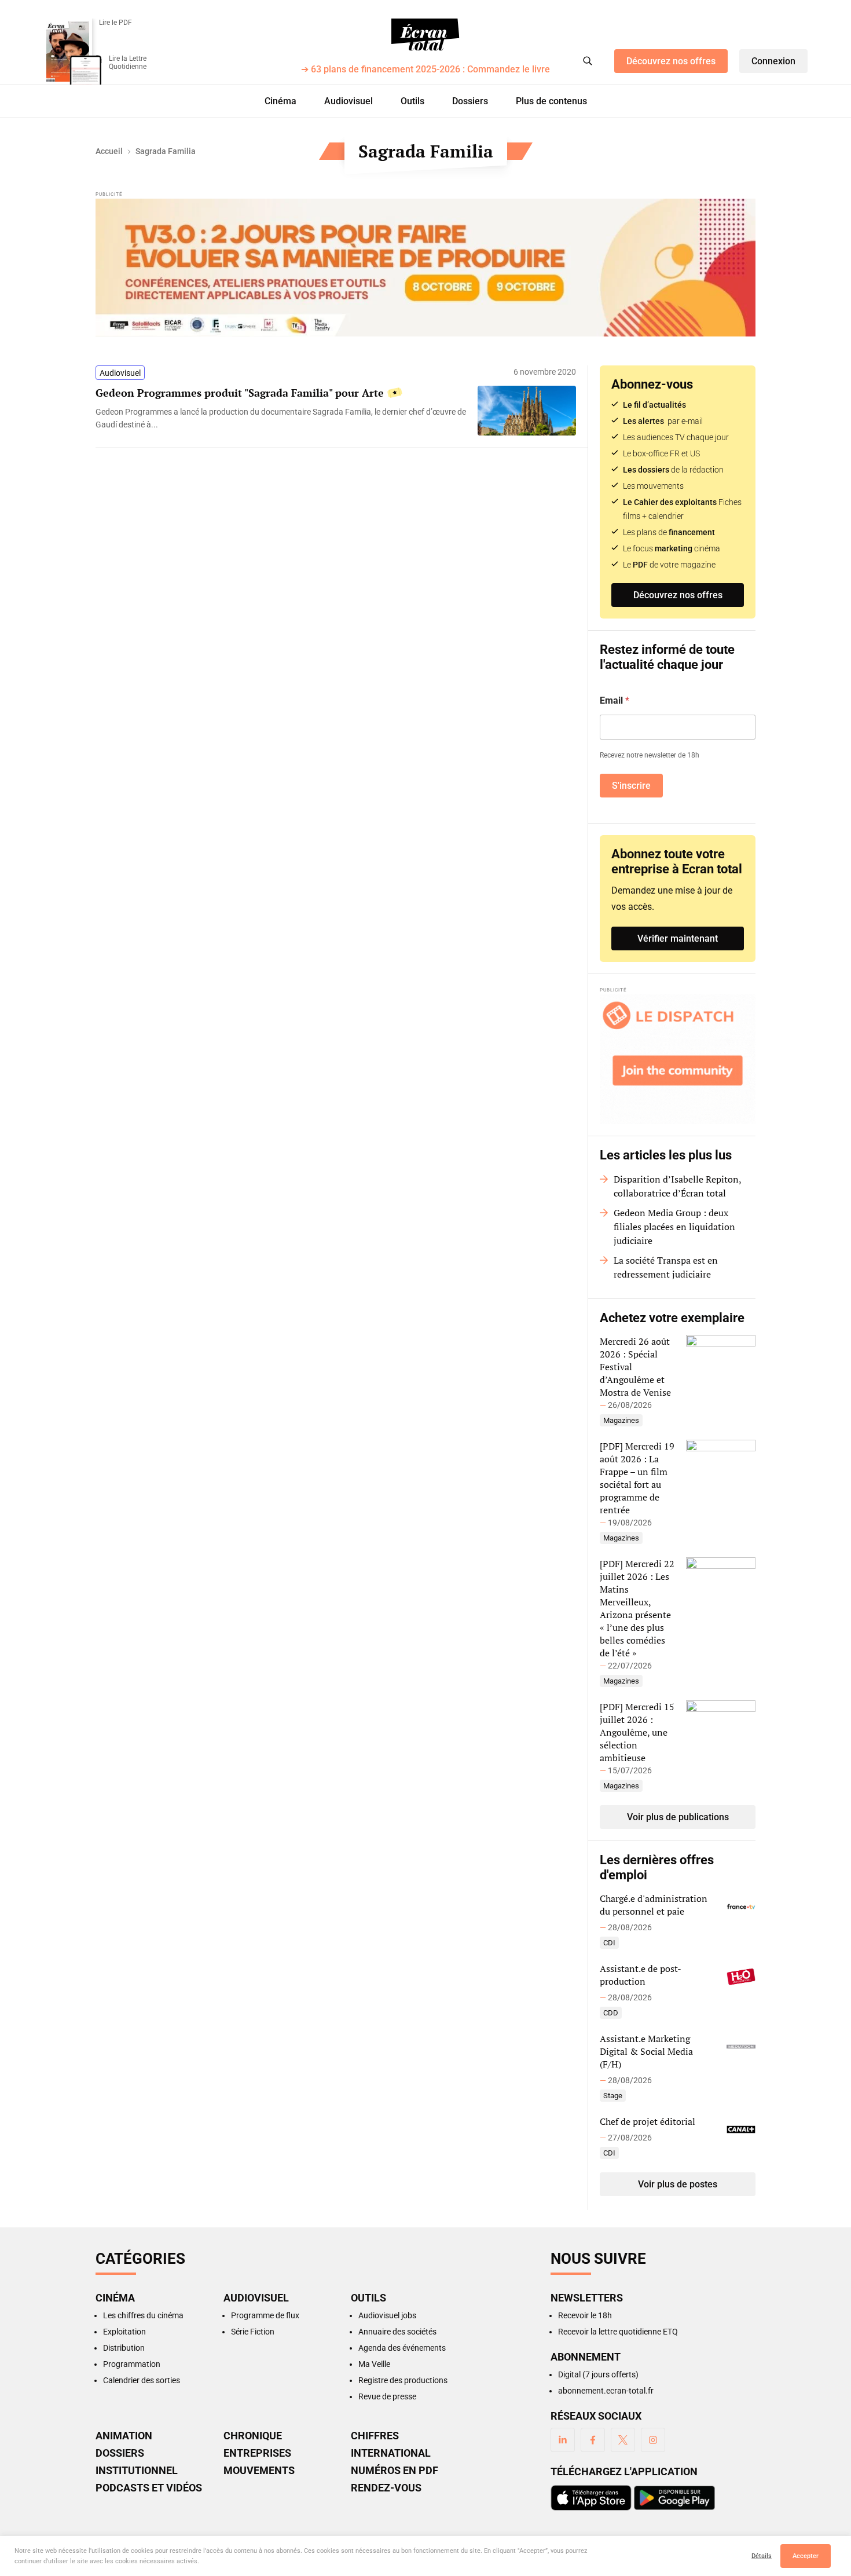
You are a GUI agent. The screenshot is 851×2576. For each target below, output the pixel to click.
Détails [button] (762, 2556)
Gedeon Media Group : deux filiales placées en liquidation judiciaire (674, 1227)
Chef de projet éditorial (648, 2121)
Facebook (593, 2440)
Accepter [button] (806, 2556)
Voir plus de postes (678, 2184)
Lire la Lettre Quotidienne (128, 63)
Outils (412, 101)
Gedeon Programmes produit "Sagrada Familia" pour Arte (240, 393)
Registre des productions (403, 2380)
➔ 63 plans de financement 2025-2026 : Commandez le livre (425, 70)
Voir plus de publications (678, 1817)
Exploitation (124, 2332)
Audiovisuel (349, 101)
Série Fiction (253, 2332)
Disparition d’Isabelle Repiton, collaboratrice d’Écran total (677, 1186)
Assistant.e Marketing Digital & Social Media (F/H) (646, 2051)
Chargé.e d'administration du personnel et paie (654, 1905)
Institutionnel (137, 2471)
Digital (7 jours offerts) (598, 2374)
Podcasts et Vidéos (149, 2488)
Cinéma (280, 101)
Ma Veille (374, 2364)
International (391, 2453)
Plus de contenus (551, 101)
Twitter (623, 2440)
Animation (124, 2436)
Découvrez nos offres (671, 61)
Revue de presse (387, 2396)
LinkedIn (563, 2440)
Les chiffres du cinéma (143, 2315)
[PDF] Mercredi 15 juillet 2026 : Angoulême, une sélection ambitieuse (637, 1732)
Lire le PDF (115, 23)
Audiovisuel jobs (387, 2315)
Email (615, 700)
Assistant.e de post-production (641, 1975)
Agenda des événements (402, 2348)
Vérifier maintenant (678, 938)
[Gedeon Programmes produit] (281, 418)
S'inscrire (631, 786)
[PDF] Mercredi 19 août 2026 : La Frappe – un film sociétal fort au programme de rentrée (637, 1478)
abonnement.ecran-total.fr (606, 2391)
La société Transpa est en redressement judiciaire (666, 1267)
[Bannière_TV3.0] (425, 268)
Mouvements (259, 2471)
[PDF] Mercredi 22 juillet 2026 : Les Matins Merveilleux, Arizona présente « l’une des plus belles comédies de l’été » (637, 1608)
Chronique (253, 2436)
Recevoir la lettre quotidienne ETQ (618, 2332)
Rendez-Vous (386, 2488)
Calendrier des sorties (142, 2380)
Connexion (773, 61)
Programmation (132, 2364)
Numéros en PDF (395, 2471)
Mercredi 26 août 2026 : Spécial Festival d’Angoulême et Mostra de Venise (635, 1367)
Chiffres (375, 2436)
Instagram (653, 2440)
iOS (591, 2498)
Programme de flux (265, 2315)
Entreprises (257, 2453)
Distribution (124, 2348)
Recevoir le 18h (585, 2315)
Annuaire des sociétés (397, 2332)
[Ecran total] (425, 35)
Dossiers (470, 101)
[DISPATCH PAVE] (678, 1059)
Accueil (109, 151)
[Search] (588, 61)
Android (674, 2498)
